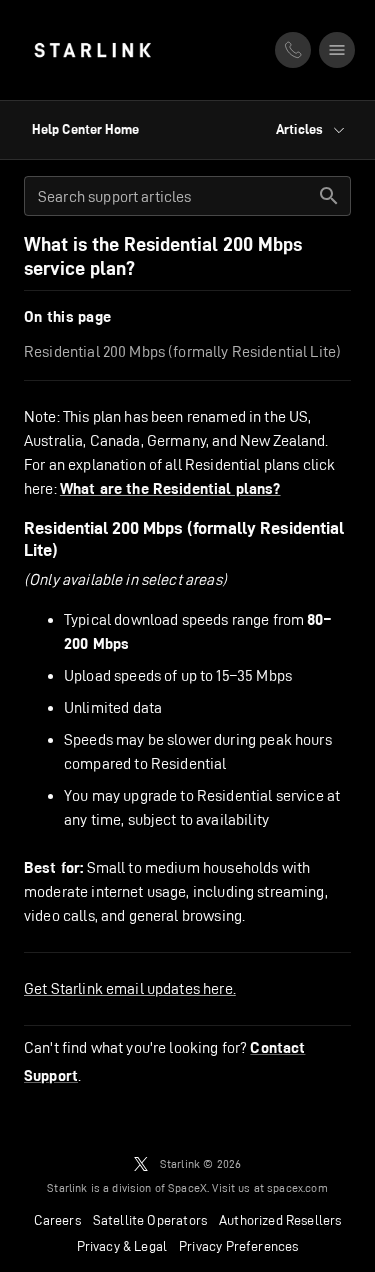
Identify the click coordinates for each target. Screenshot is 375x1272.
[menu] (337, 50)
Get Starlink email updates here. (130, 988)
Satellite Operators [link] (150, 1220)
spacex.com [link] (297, 1187)
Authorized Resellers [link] (280, 1220)
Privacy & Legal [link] (122, 1246)
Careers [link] (57, 1220)
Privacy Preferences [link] (238, 1246)
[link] (92, 50)
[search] (329, 196)
